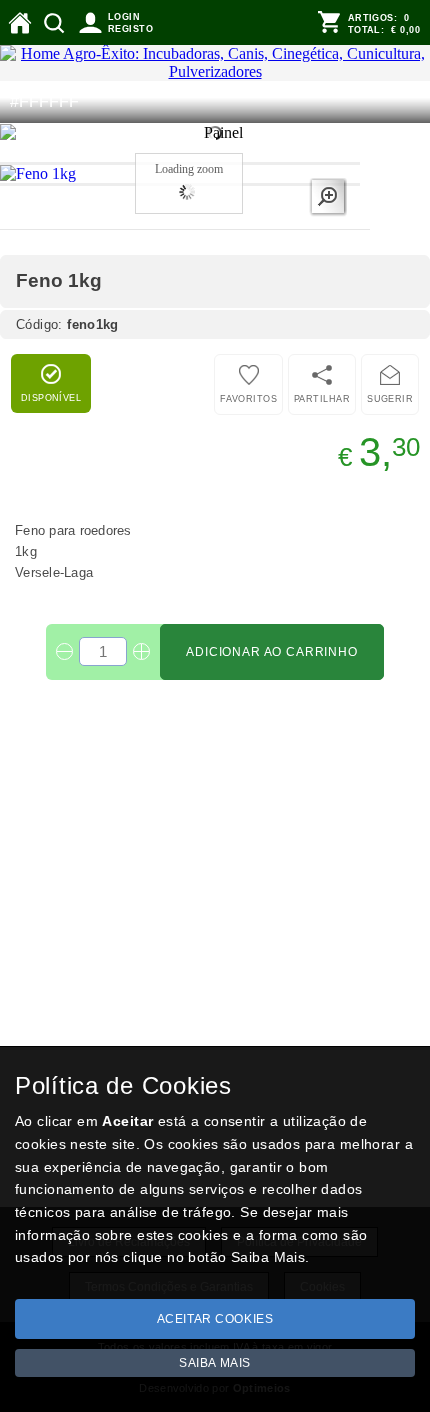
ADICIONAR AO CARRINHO (272, 652)
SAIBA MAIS (215, 1363)
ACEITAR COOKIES (215, 1319)
